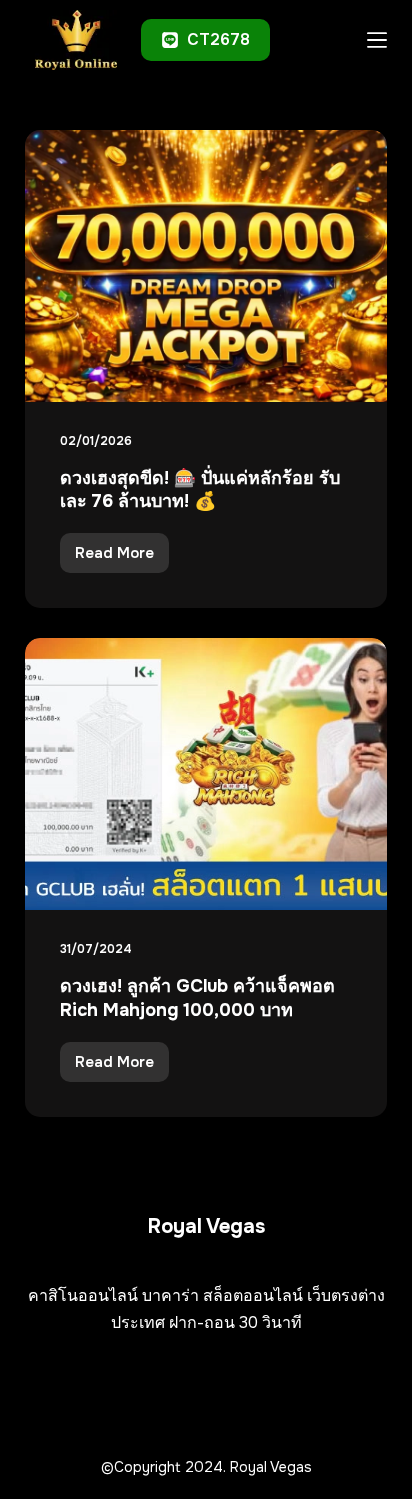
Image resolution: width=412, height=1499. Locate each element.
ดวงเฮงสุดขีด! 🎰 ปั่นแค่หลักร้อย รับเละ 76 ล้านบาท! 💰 (200, 489)
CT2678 (218, 39)
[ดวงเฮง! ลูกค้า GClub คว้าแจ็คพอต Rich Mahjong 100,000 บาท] (206, 774)
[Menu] (377, 40)
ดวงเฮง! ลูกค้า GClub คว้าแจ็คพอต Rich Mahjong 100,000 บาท (197, 997)
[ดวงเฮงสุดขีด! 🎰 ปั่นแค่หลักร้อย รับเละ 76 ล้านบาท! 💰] (206, 266)
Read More (116, 558)
